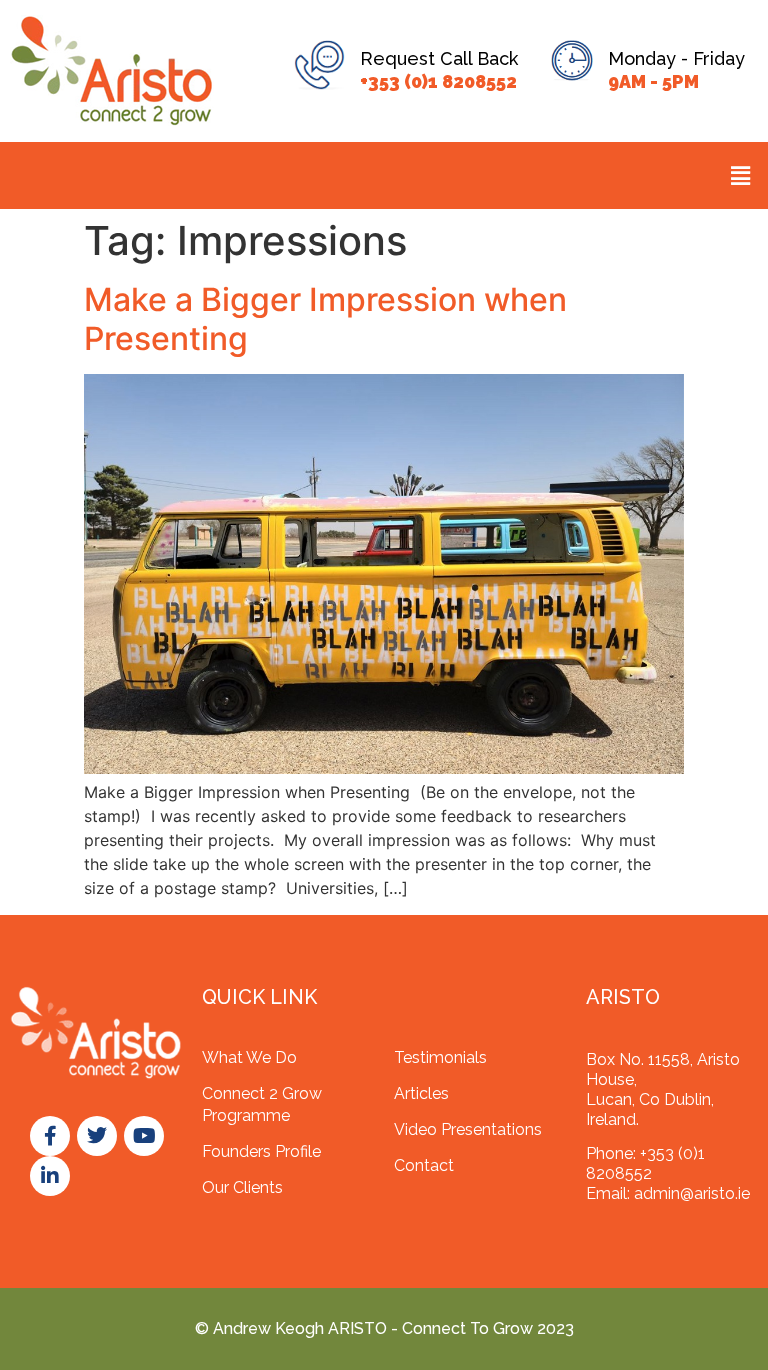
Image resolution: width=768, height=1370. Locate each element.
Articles (421, 1093)
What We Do (249, 1057)
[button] (741, 175)
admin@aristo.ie (692, 1193)
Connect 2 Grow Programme (262, 1104)
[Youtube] (144, 1136)
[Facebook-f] (50, 1136)
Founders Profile (261, 1151)
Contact (424, 1165)
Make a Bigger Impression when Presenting (325, 318)
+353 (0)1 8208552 (438, 81)
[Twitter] (97, 1136)
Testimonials (440, 1057)
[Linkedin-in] (50, 1176)
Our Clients (242, 1187)
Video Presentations (468, 1129)
